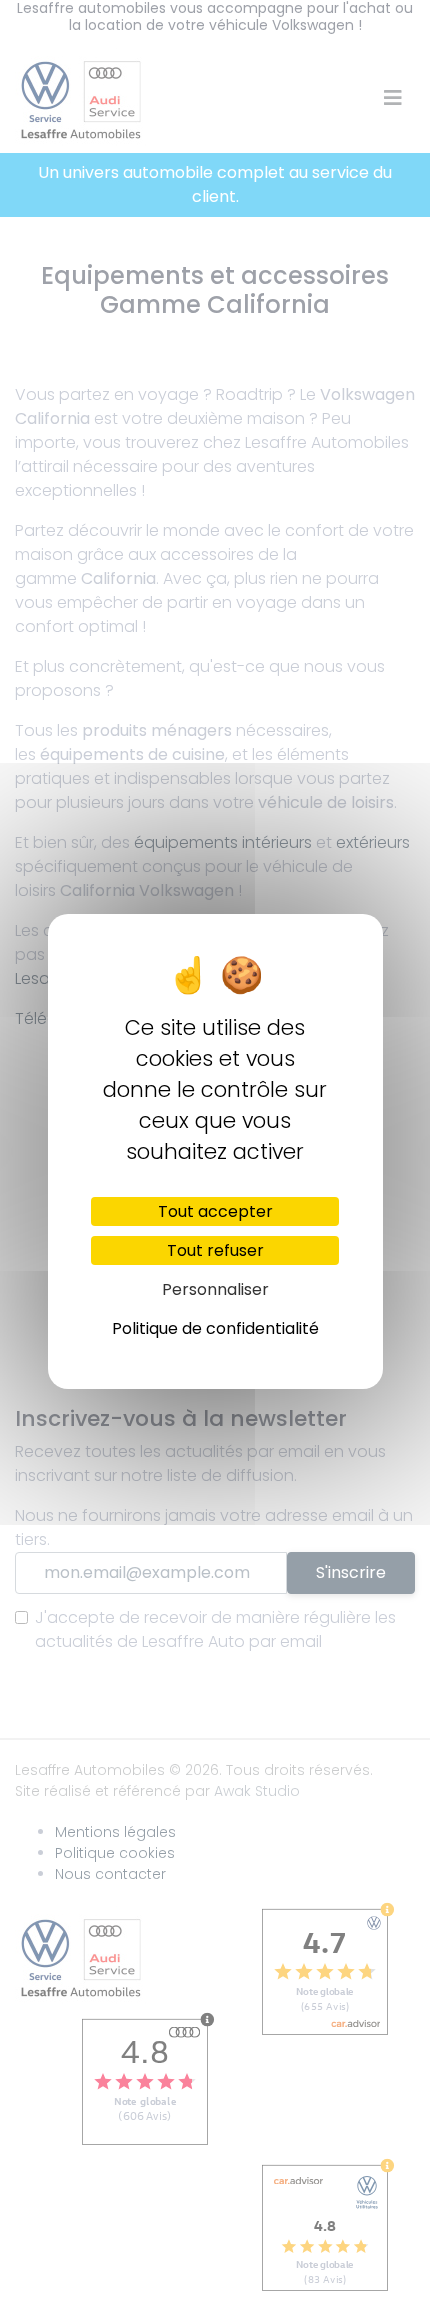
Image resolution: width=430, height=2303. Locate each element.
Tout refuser (215, 1250)
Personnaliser (215, 1289)
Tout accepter (215, 1211)
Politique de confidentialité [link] (215, 1328)
